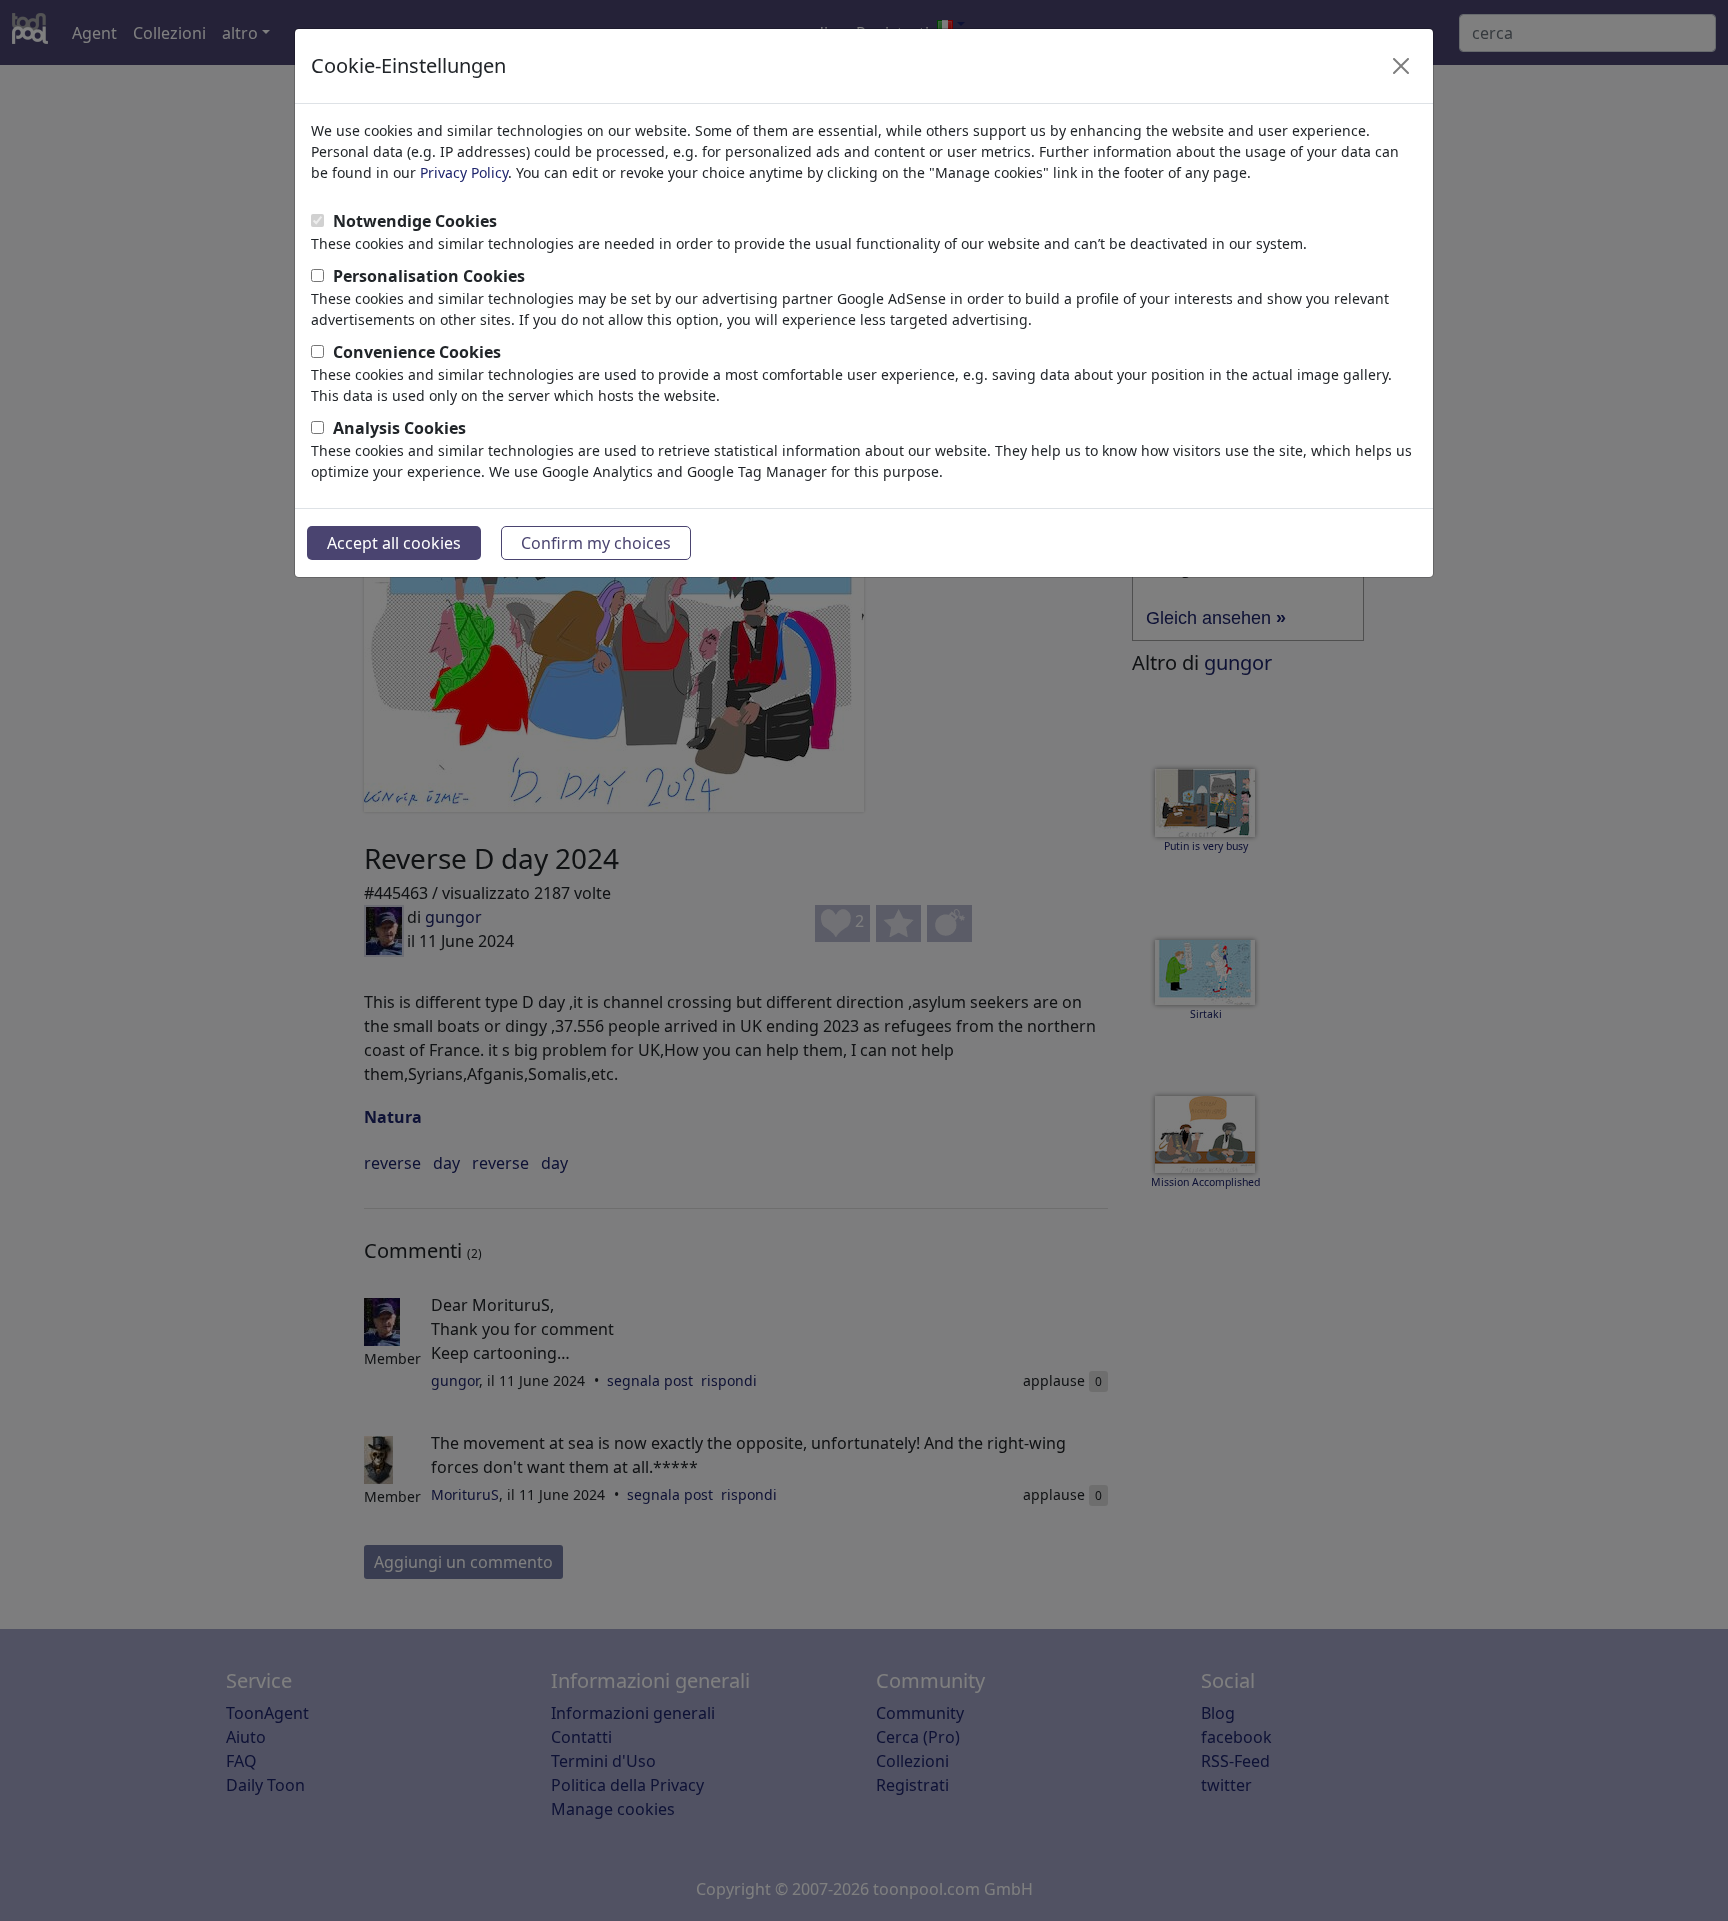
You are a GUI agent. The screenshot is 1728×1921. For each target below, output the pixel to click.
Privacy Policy (464, 172)
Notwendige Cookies (415, 221)
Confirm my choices (596, 543)
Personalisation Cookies (429, 276)
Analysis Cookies (399, 428)
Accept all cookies (394, 543)
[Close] (1401, 66)
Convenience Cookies (417, 352)
